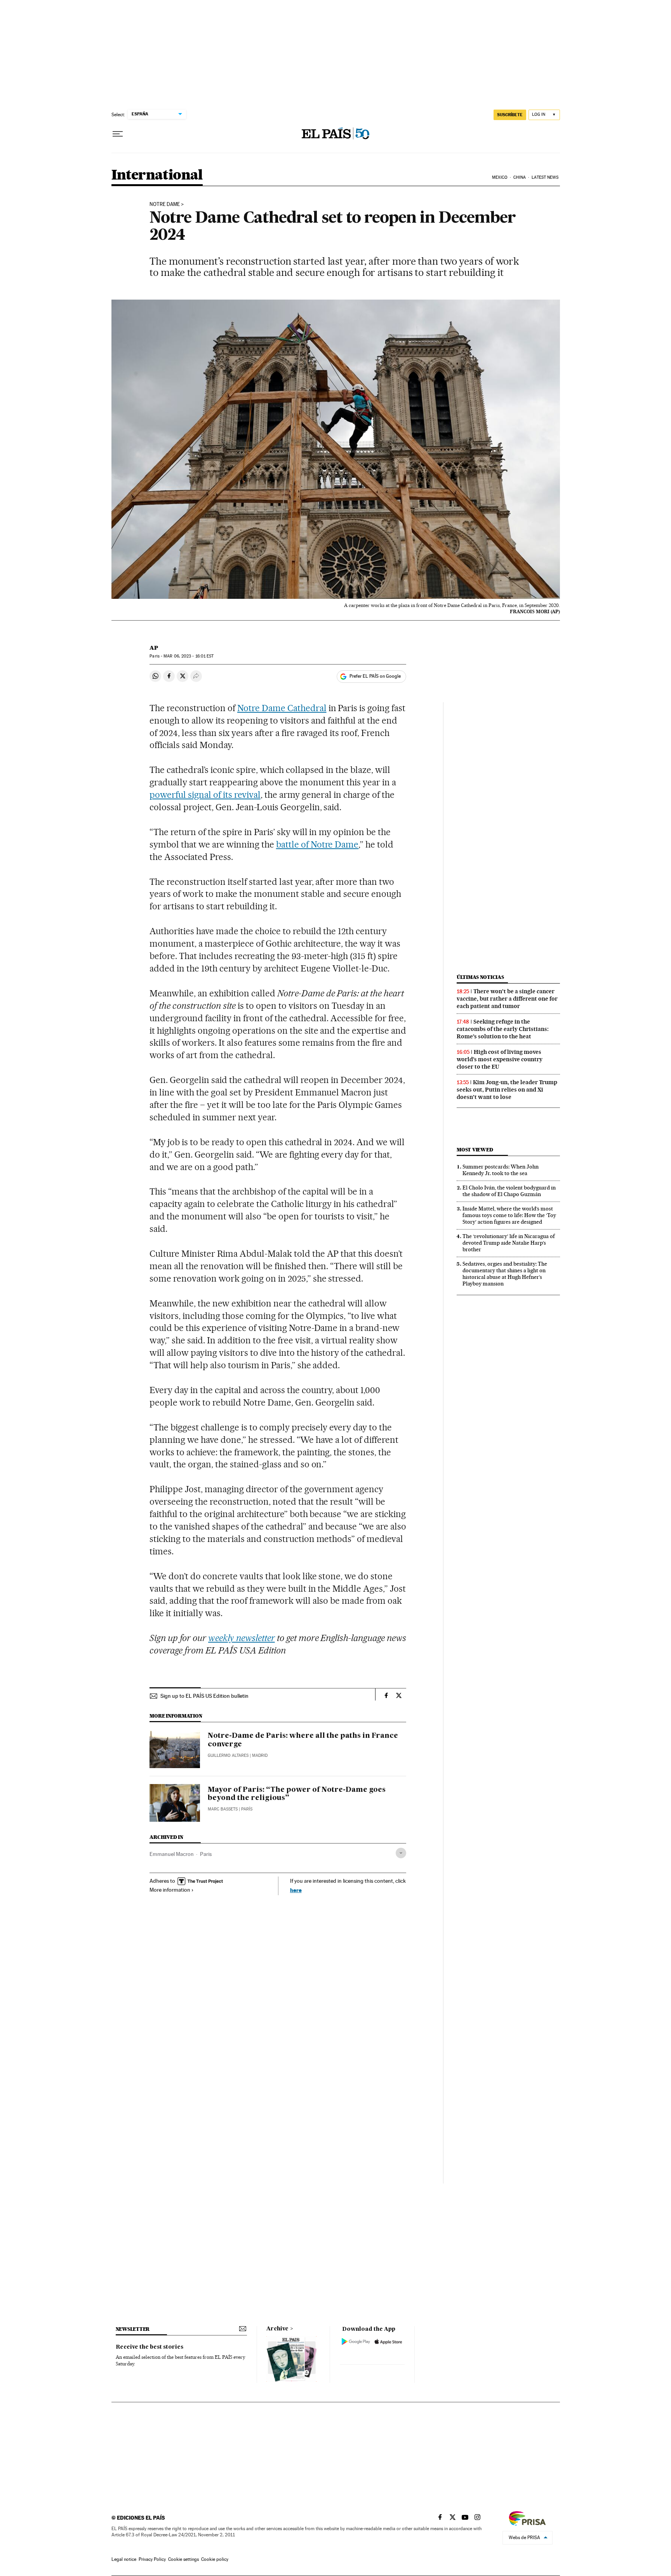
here (296, 1890)
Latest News (545, 177)
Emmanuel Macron (172, 1854)
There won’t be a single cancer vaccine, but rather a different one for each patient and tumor (507, 999)
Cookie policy (215, 2559)
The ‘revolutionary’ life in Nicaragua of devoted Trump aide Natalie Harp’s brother (509, 1243)
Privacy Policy (152, 2559)
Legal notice (124, 2559)
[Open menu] (118, 134)
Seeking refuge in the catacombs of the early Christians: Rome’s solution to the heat (503, 1029)
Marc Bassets (223, 1809)
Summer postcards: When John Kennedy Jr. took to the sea (501, 1170)
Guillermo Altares (228, 1755)
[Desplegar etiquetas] (401, 1853)
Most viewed (475, 1150)
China (520, 177)
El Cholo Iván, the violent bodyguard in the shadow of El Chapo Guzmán (509, 1191)
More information (170, 1890)
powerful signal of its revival (205, 795)
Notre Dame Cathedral (282, 708)
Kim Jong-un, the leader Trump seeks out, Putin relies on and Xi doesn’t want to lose (507, 1090)
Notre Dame (165, 204)
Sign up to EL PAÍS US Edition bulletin (204, 1696)
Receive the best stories (149, 2347)
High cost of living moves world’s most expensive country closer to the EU (500, 1059)
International (157, 175)
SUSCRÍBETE (510, 115)
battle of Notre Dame (317, 844)
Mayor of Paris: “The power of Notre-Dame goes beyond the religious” (297, 1794)
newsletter (133, 2329)
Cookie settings (183, 2559)
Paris (206, 1854)
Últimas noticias (480, 977)
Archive (277, 2329)
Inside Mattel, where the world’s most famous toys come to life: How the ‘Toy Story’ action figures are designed (509, 1215)
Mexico (500, 177)
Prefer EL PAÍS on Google (375, 676)
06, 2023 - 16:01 (189, 656)
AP (154, 648)
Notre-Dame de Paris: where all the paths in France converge (303, 1740)
